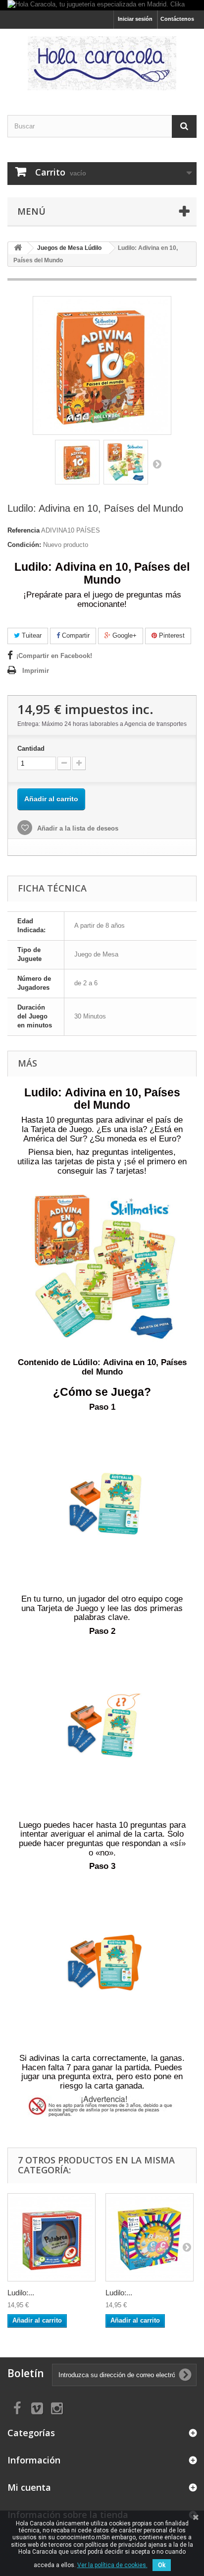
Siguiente (157, 464)
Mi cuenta (29, 2487)
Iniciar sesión (135, 19)
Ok (162, 2565)
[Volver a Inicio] (18, 248)
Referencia (24, 530)
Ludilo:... (21, 2293)
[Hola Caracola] (102, 63)
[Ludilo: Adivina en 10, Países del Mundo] (77, 462)
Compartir (75, 635)
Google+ (124, 635)
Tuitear (31, 635)
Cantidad (31, 749)
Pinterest (171, 635)
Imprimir (36, 671)
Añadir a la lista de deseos (77, 828)
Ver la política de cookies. (112, 2565)
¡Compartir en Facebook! (54, 656)
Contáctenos (177, 19)
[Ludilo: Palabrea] (51, 2237)
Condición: (24, 545)
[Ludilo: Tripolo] (150, 2237)
